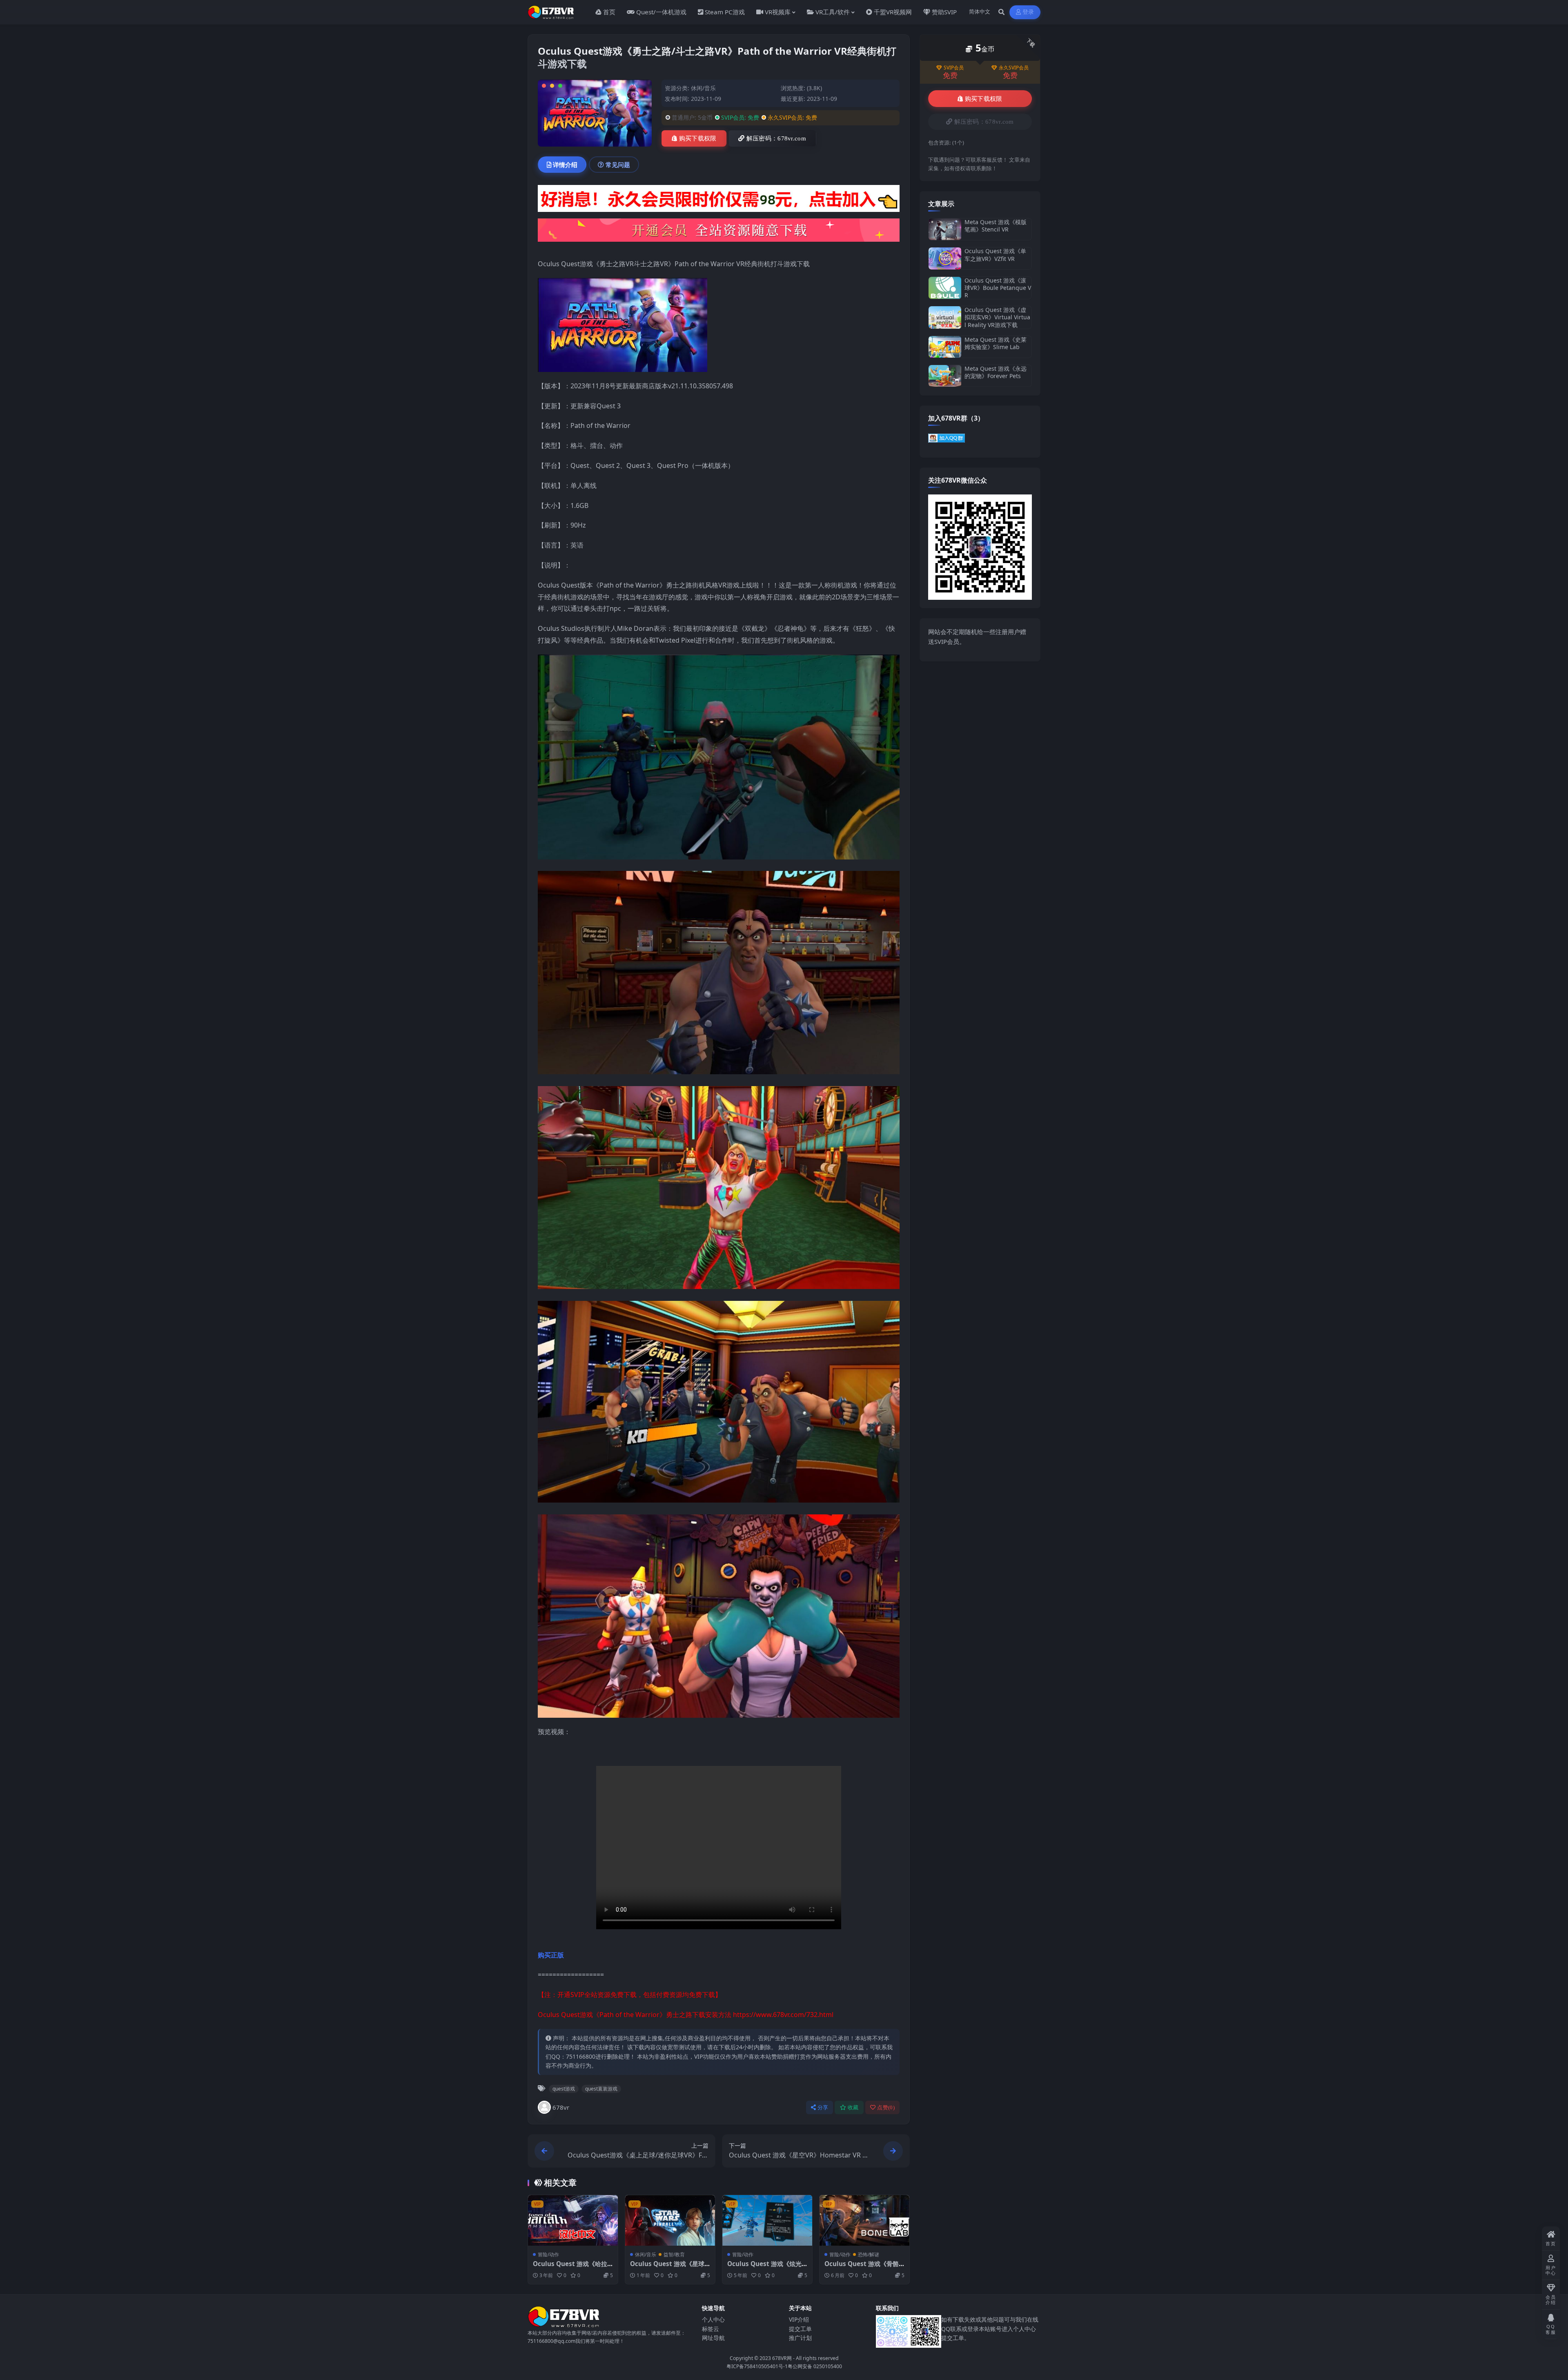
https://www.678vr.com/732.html (783, 2015)
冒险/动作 (548, 2254)
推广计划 (800, 2338)
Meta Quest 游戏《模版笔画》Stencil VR (996, 226)
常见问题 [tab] (618, 165)
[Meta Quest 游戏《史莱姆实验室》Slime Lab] (945, 347)
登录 (1028, 12)
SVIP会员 (954, 68)
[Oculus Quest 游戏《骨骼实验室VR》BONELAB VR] (864, 2220)
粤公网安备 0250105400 (815, 2366)
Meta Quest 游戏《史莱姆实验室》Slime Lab (996, 343)
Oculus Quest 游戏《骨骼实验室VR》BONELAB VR (862, 2268)
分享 (823, 2107)
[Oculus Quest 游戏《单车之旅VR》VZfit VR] (945, 258)
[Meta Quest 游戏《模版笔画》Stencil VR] (945, 229)
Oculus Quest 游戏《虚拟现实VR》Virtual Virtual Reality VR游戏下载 (997, 317)
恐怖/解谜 (869, 2254)
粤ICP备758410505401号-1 (757, 2366)
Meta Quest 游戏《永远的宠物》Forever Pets (996, 372)
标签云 (710, 2329)
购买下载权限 (698, 138)
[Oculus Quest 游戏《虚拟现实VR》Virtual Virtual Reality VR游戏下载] (945, 317)
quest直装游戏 (601, 2089)
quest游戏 (564, 2089)
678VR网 (782, 2358)
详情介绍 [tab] (565, 165)
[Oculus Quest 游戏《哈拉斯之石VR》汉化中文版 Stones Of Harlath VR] (573, 2220)
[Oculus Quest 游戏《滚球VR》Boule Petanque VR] (945, 288)
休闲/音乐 (703, 88)
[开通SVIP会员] (719, 233)
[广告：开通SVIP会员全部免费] (719, 201)
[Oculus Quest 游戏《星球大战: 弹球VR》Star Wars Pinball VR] (670, 2220)
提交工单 (800, 2329)
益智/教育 (674, 2254)
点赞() (886, 2107)
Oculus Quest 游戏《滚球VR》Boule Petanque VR (998, 288)
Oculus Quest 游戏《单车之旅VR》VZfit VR (995, 255)
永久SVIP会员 (1014, 68)
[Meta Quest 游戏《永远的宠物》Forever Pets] (945, 376)
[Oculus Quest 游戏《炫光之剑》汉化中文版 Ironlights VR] (767, 2220)
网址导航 (713, 2338)
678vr (561, 2107)
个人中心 (713, 2319)
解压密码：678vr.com (776, 138)
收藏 (853, 2107)
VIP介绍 (799, 2319)
